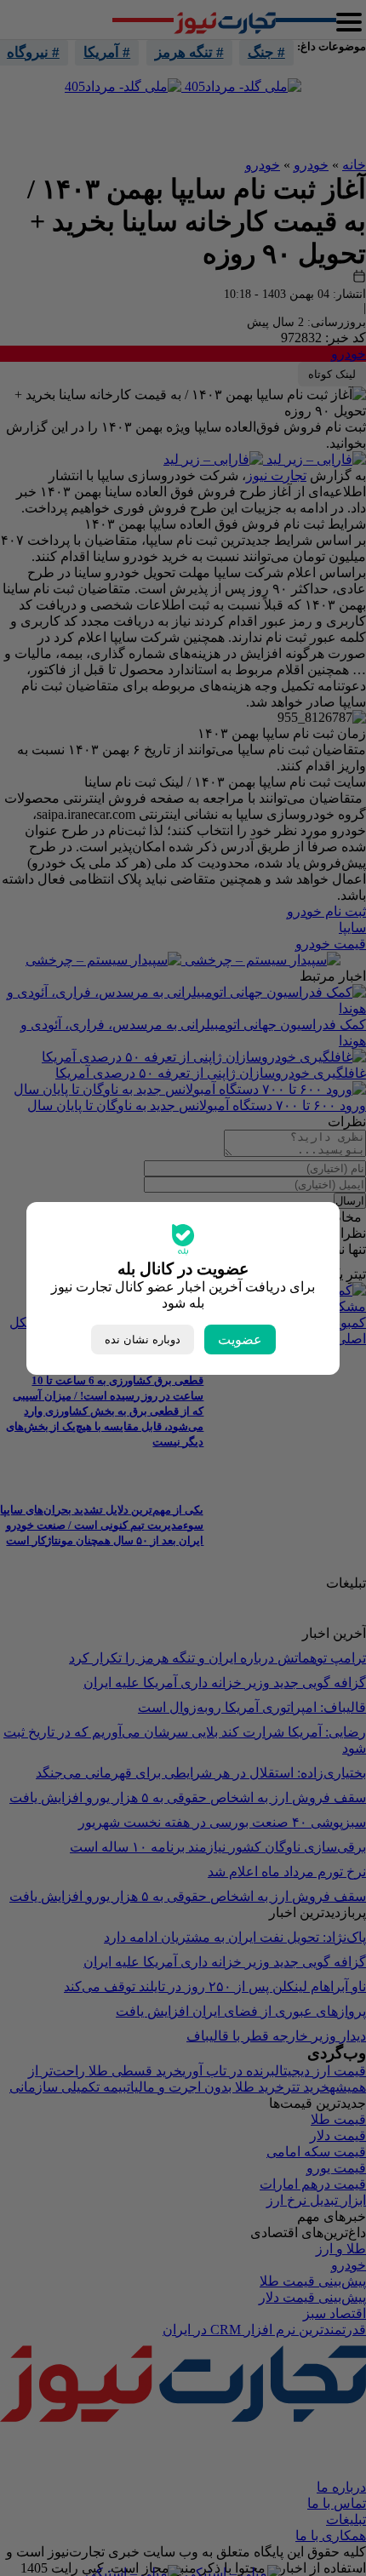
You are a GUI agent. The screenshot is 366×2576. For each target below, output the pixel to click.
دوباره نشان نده (143, 1340)
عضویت (240, 1340)
